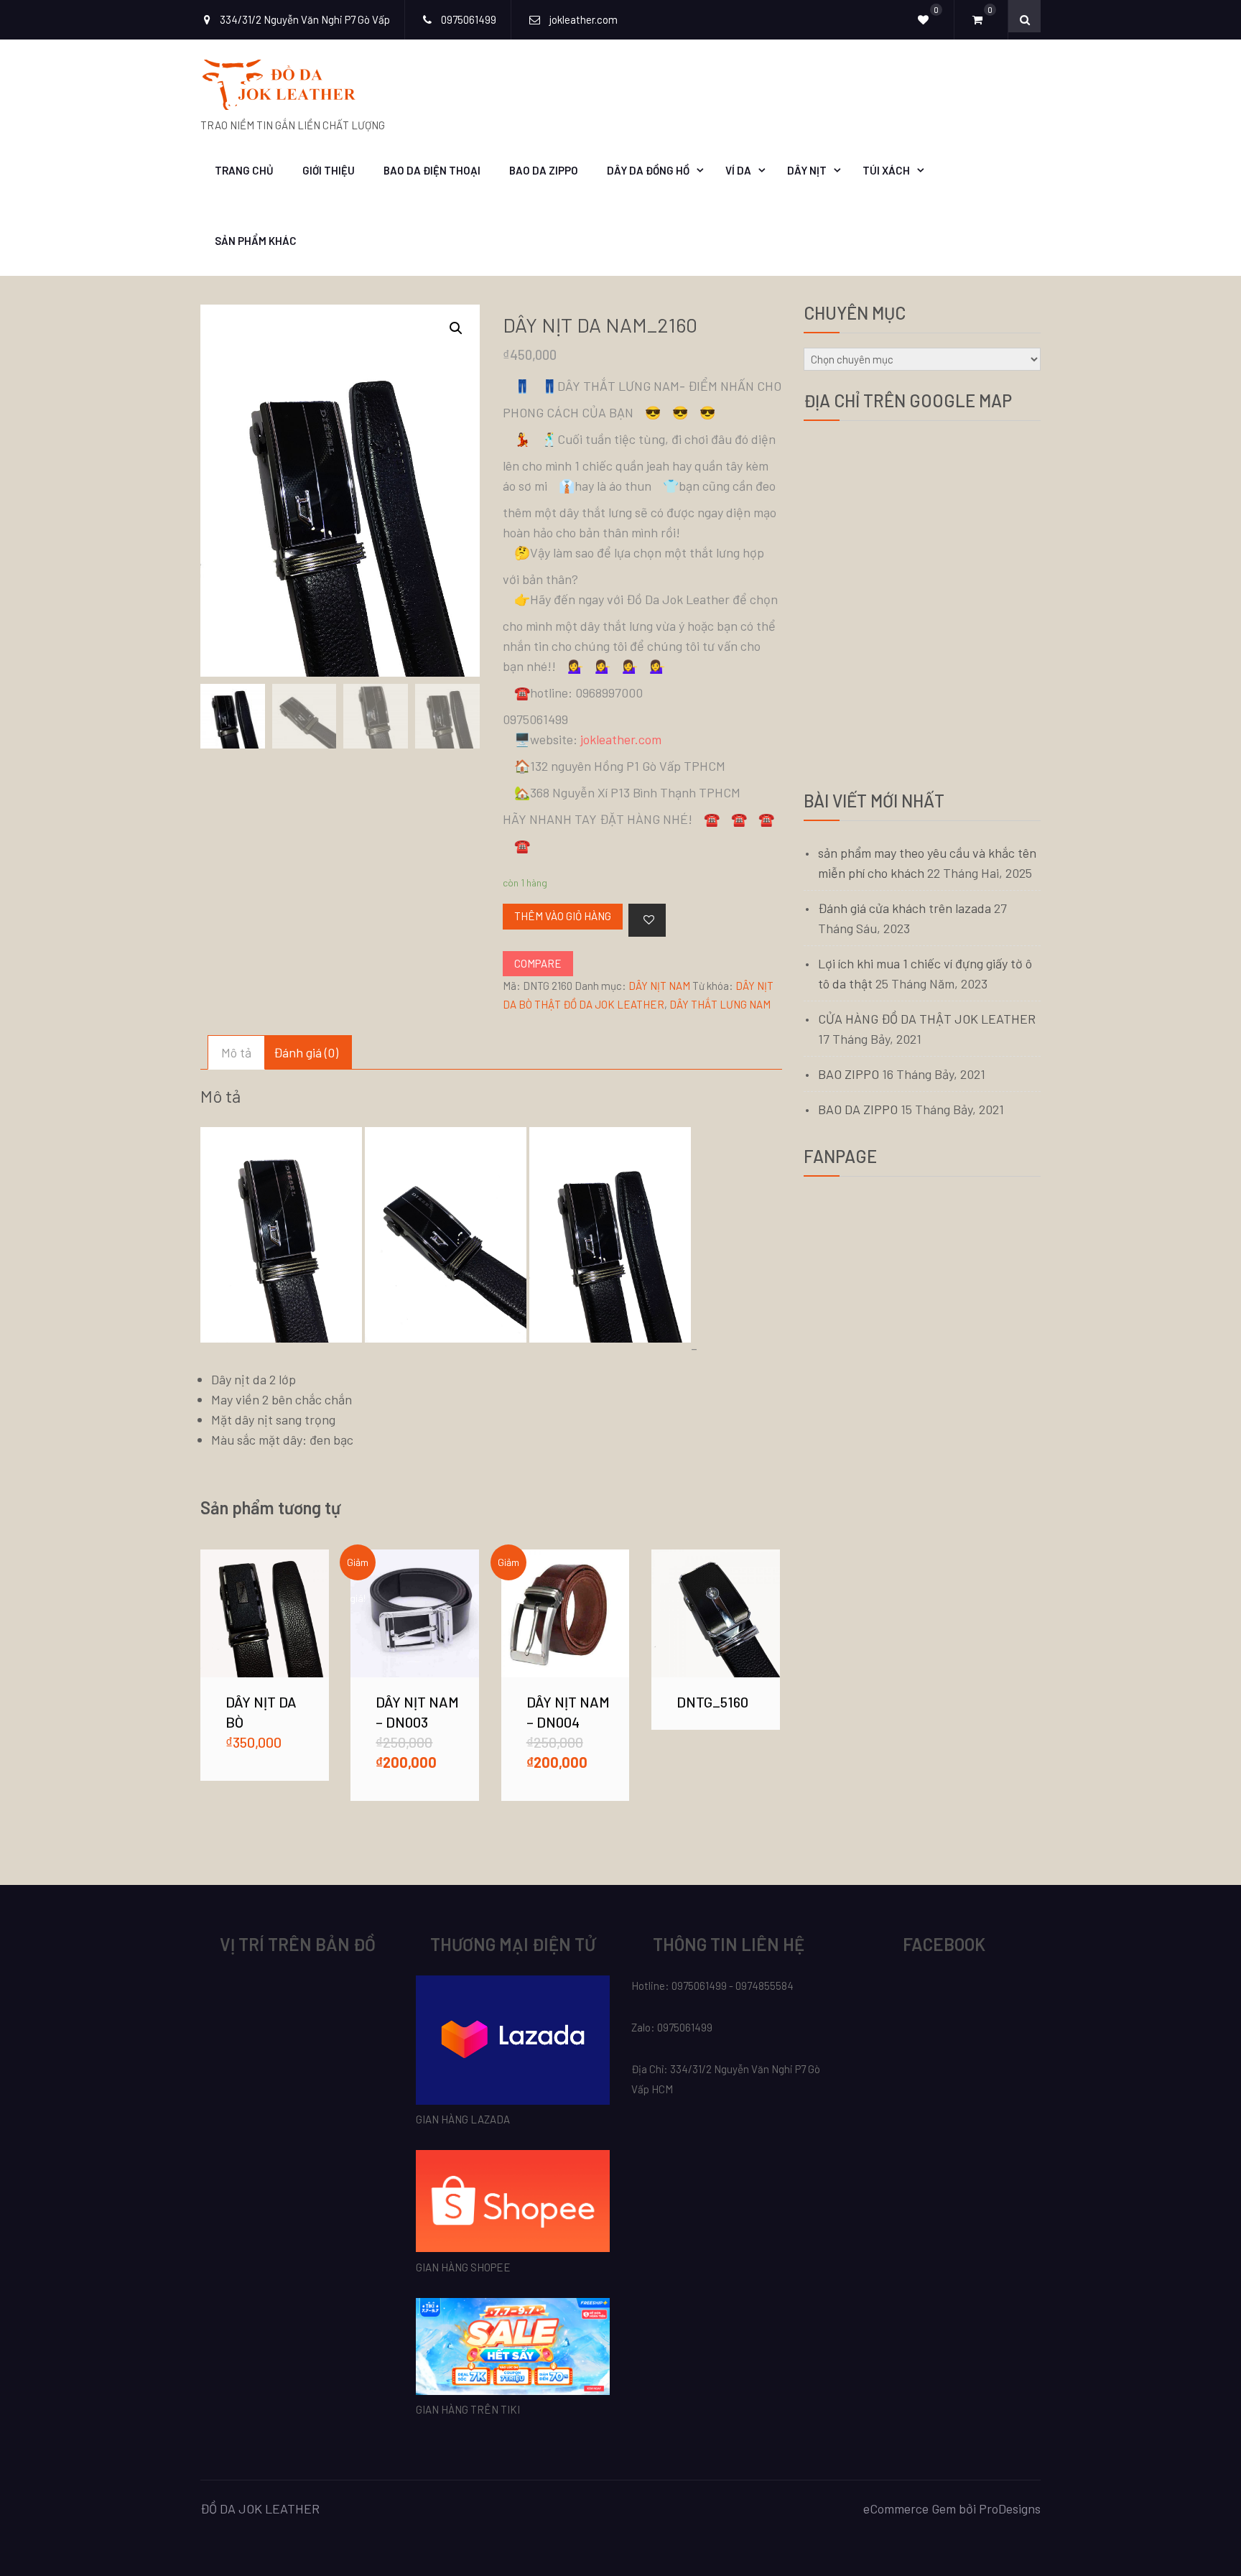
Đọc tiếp (715, 1613)
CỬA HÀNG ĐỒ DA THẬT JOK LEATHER (927, 1019)
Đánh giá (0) (306, 1052)
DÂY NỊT (807, 170)
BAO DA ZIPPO (544, 170)
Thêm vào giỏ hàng (563, 916)
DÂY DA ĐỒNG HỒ (648, 170)
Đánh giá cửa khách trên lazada (905, 908)
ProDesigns (1010, 2508)
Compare (538, 963)
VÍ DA (738, 170)
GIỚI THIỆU (329, 170)
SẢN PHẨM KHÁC (256, 241)
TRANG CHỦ (244, 170)
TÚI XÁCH (886, 170)
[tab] (236, 1052)
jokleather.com (621, 739)
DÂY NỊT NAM (659, 986)
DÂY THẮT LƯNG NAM (720, 1004)
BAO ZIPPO (849, 1074)
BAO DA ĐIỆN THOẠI (432, 170)
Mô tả (236, 1052)
